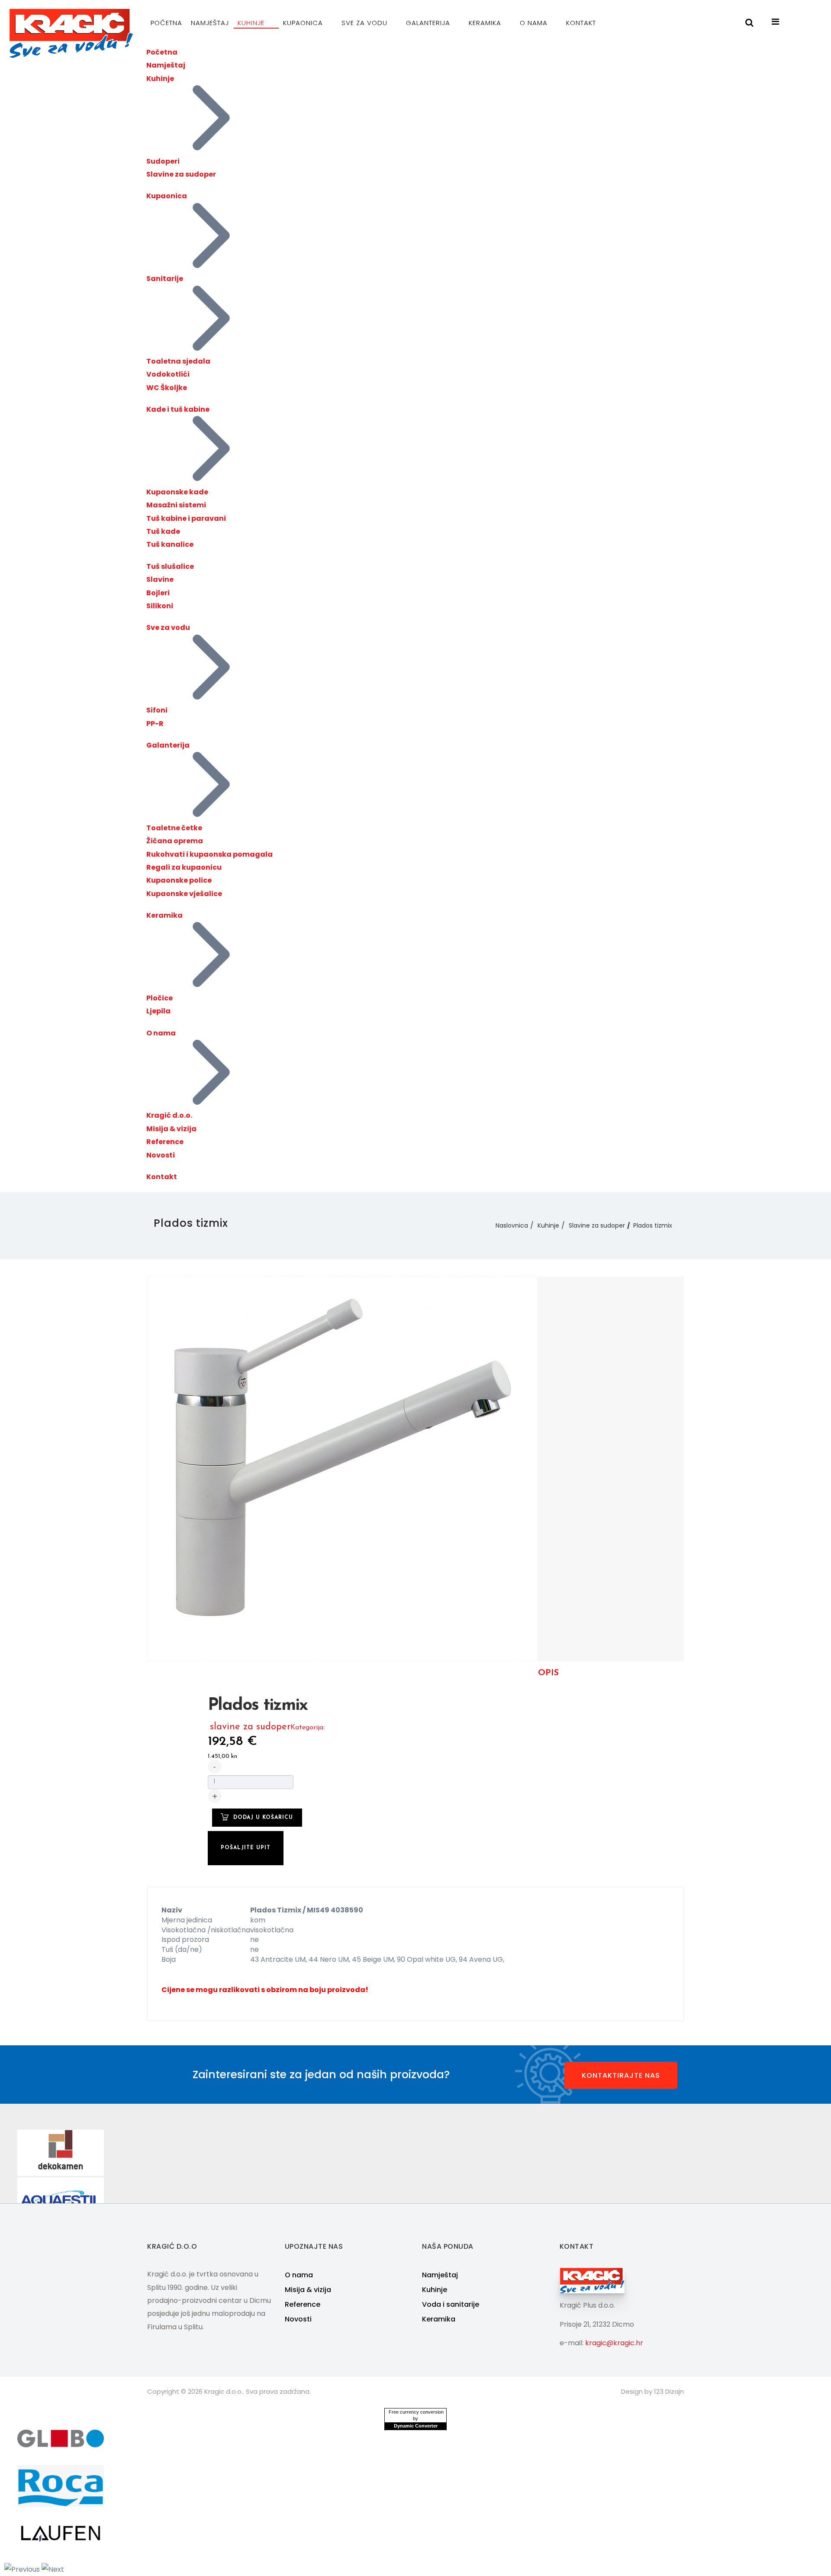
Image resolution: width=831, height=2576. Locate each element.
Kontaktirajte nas (621, 2075)
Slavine (160, 579)
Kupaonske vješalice (184, 894)
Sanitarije (165, 279)
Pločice (159, 998)
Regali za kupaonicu (184, 867)
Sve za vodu (366, 23)
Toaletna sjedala (178, 361)
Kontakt (581, 23)
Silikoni (160, 606)
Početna (166, 23)
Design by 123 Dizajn (652, 2391)
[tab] (548, 1673)
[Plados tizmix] (342, 1468)
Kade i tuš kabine (178, 409)
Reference (165, 1142)
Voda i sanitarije (451, 2304)
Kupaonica (304, 23)
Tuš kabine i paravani (186, 518)
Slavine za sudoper (181, 174)
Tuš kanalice (170, 544)
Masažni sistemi (176, 505)
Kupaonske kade (177, 492)
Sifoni (157, 710)
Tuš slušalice (170, 566)
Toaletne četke (174, 828)
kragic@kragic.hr (614, 2343)
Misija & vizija (171, 1129)
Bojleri (158, 593)
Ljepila (158, 1011)
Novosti (161, 1155)
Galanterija (429, 23)
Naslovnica (512, 1225)
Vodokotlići (168, 374)
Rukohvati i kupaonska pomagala (209, 854)
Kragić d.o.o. (169, 1115)
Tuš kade (163, 531)
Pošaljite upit (246, 1848)
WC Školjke (167, 388)
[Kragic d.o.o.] (71, 33)
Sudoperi (163, 161)
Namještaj (210, 23)
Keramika (486, 23)
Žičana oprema (175, 841)
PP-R (155, 724)
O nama (535, 23)
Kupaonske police (179, 880)
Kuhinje (252, 23)
